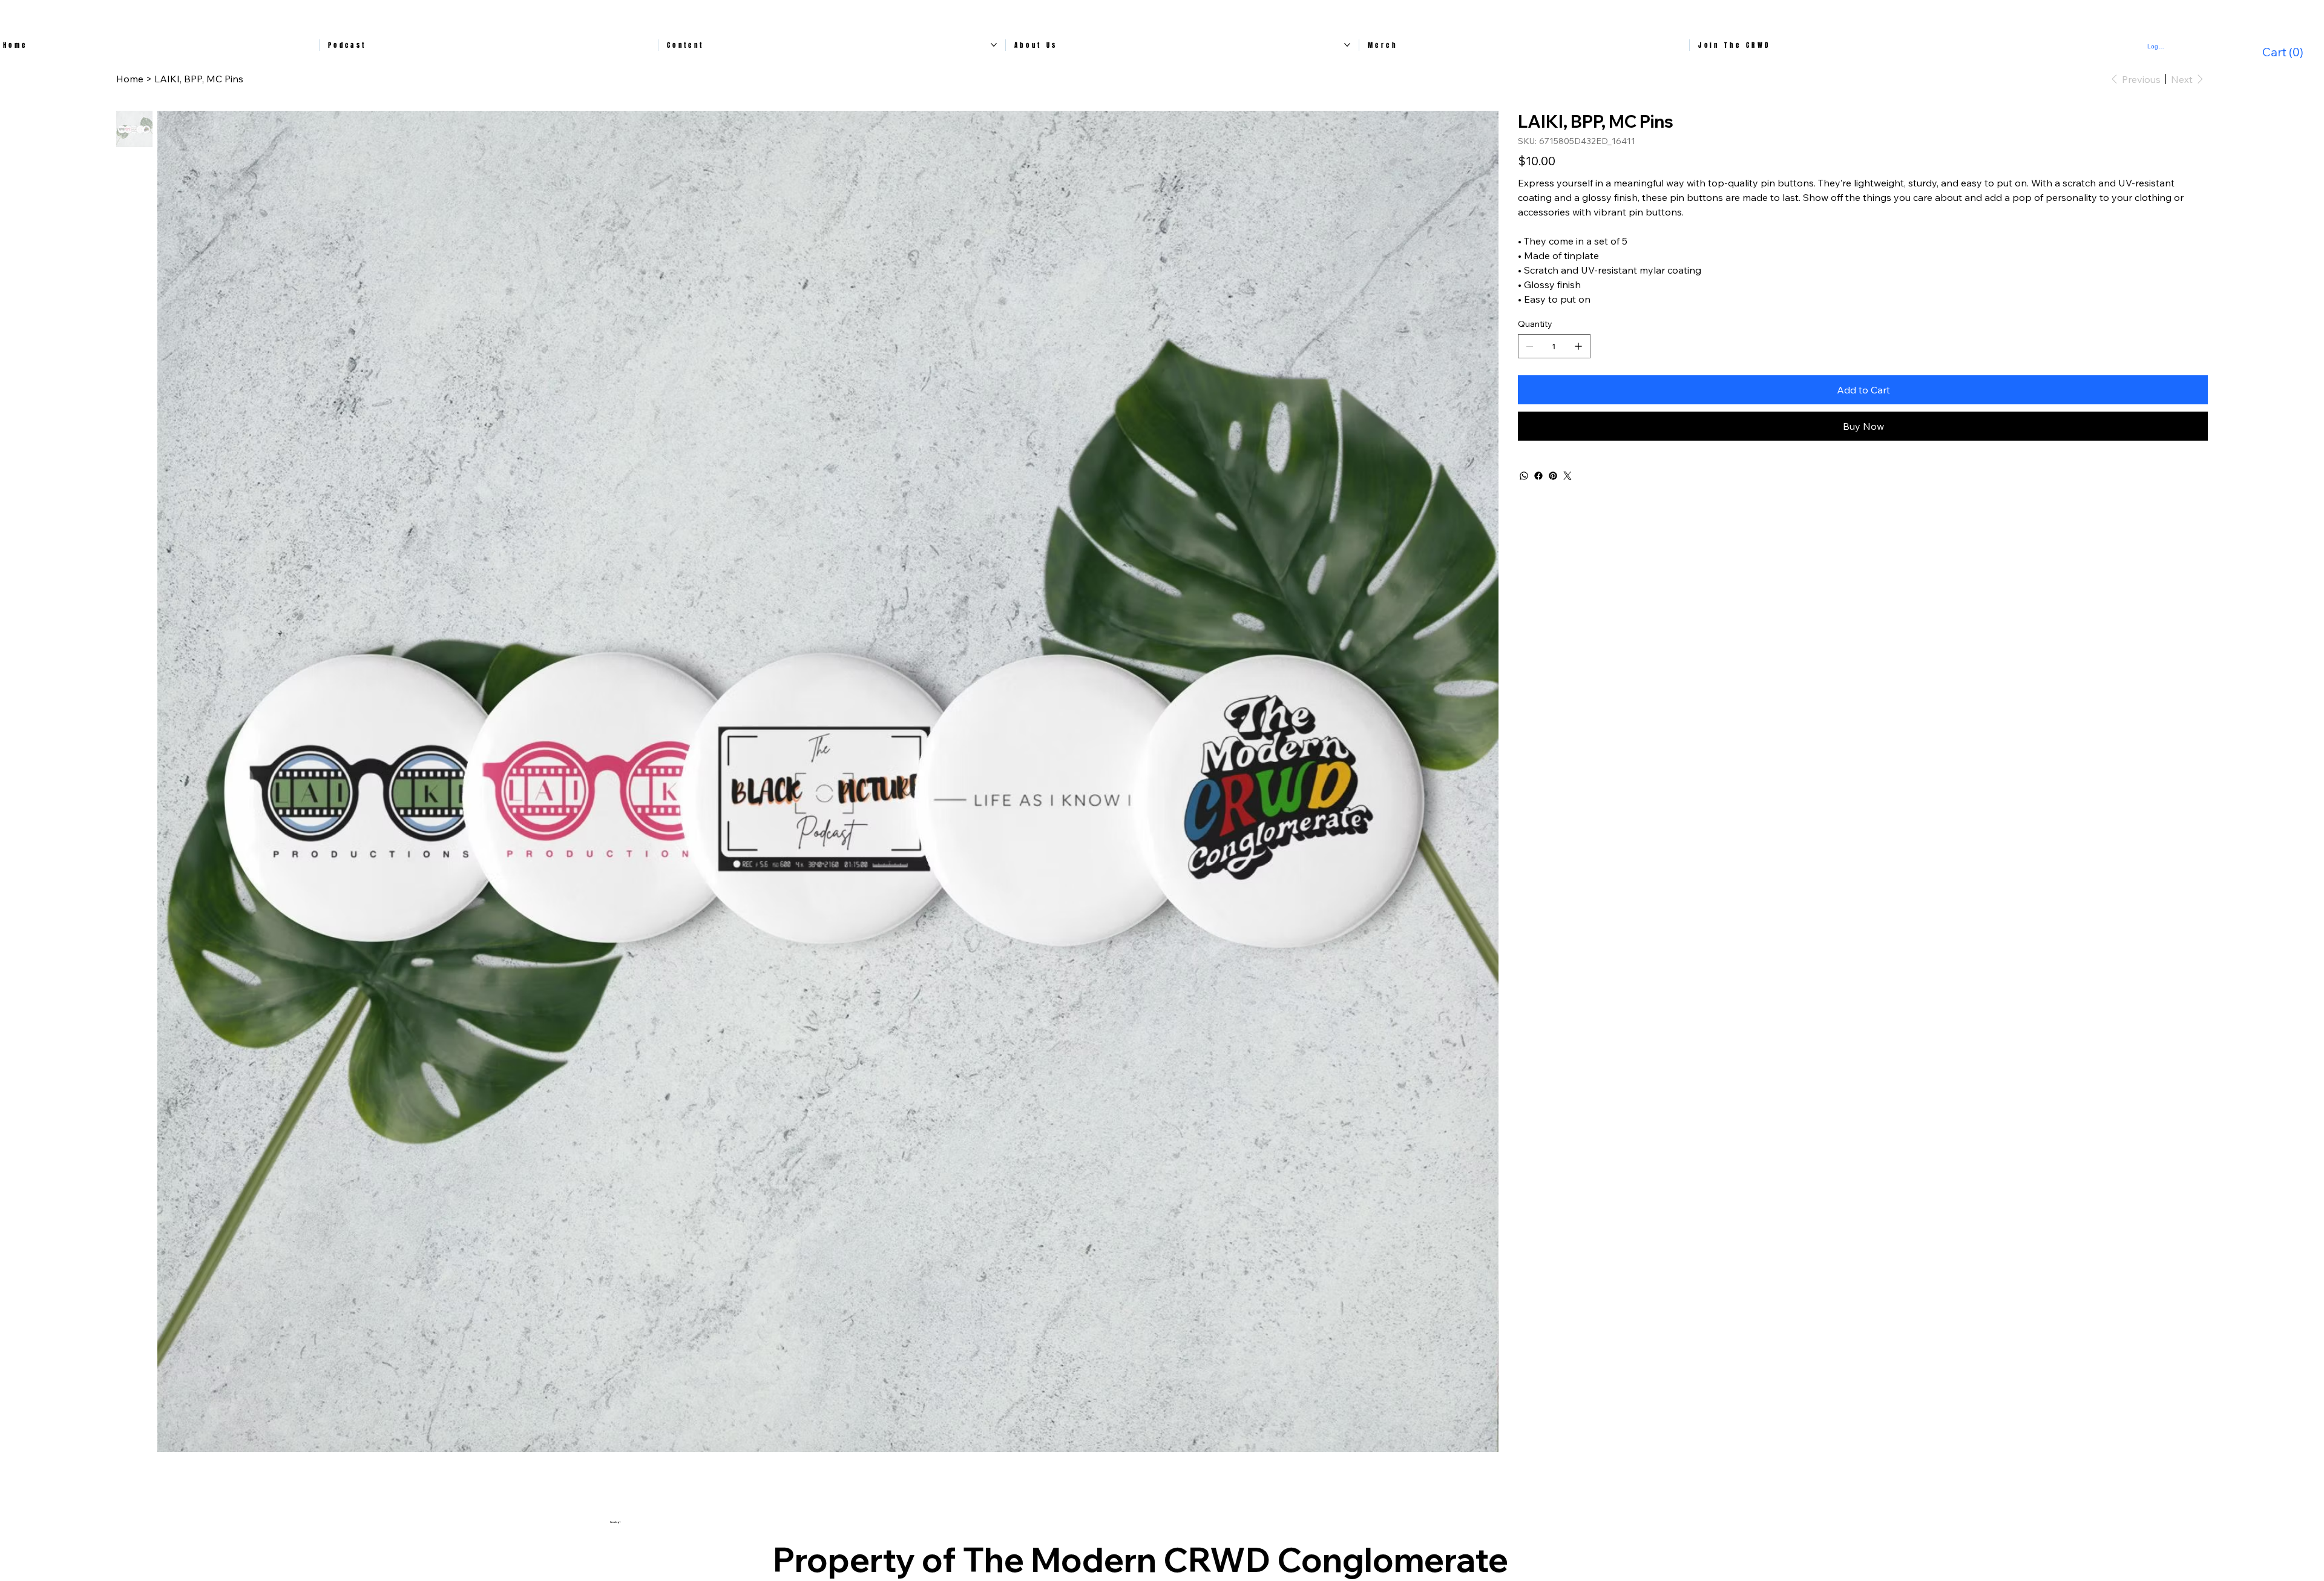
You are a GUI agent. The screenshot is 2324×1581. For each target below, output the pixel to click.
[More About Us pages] (1347, 45)
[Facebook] (1538, 476)
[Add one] (1578, 346)
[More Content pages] (994, 45)
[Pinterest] (1553, 476)
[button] (2285, 52)
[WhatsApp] (1524, 476)
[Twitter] (1567, 476)
